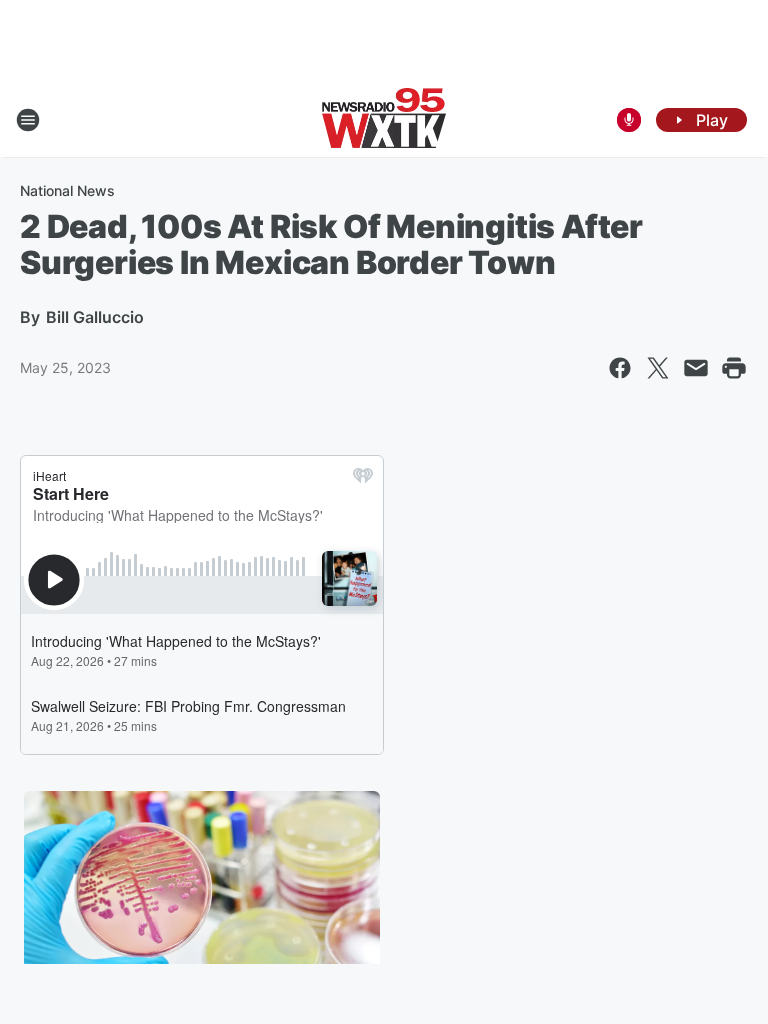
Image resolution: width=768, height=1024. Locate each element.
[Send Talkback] (629, 120)
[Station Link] (384, 120)
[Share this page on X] (658, 368)
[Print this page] (734, 368)
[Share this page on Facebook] (620, 368)
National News (67, 190)
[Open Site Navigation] (28, 120)
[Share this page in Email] (696, 368)
